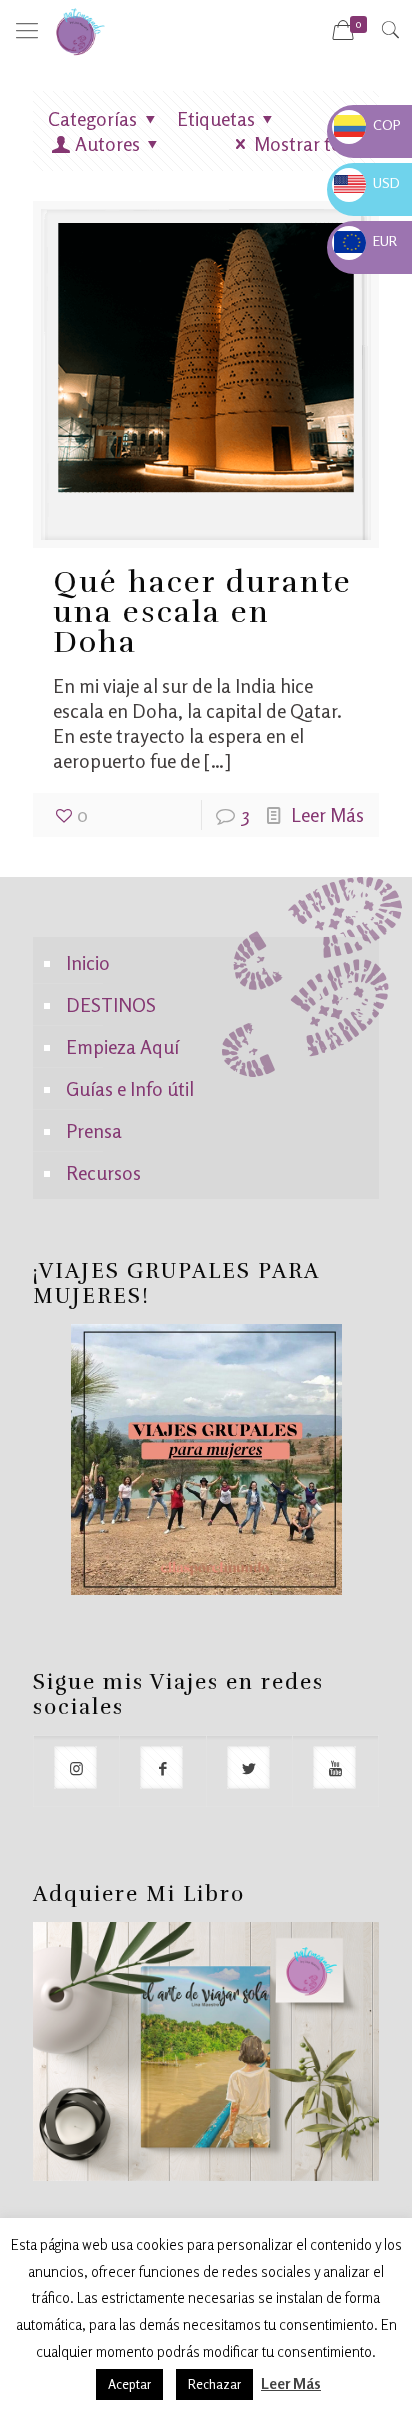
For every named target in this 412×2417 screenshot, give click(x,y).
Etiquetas (216, 118)
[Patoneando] (80, 30)
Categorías (92, 118)
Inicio (88, 962)
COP (367, 124)
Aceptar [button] (129, 2384)
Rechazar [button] (214, 2384)
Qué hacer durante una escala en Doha (202, 612)
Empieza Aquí (122, 1046)
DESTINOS (111, 1004)
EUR (365, 240)
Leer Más (327, 814)
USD (367, 182)
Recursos (103, 1172)
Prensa (94, 1130)
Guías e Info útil (130, 1088)
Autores (107, 143)
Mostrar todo (309, 143)
